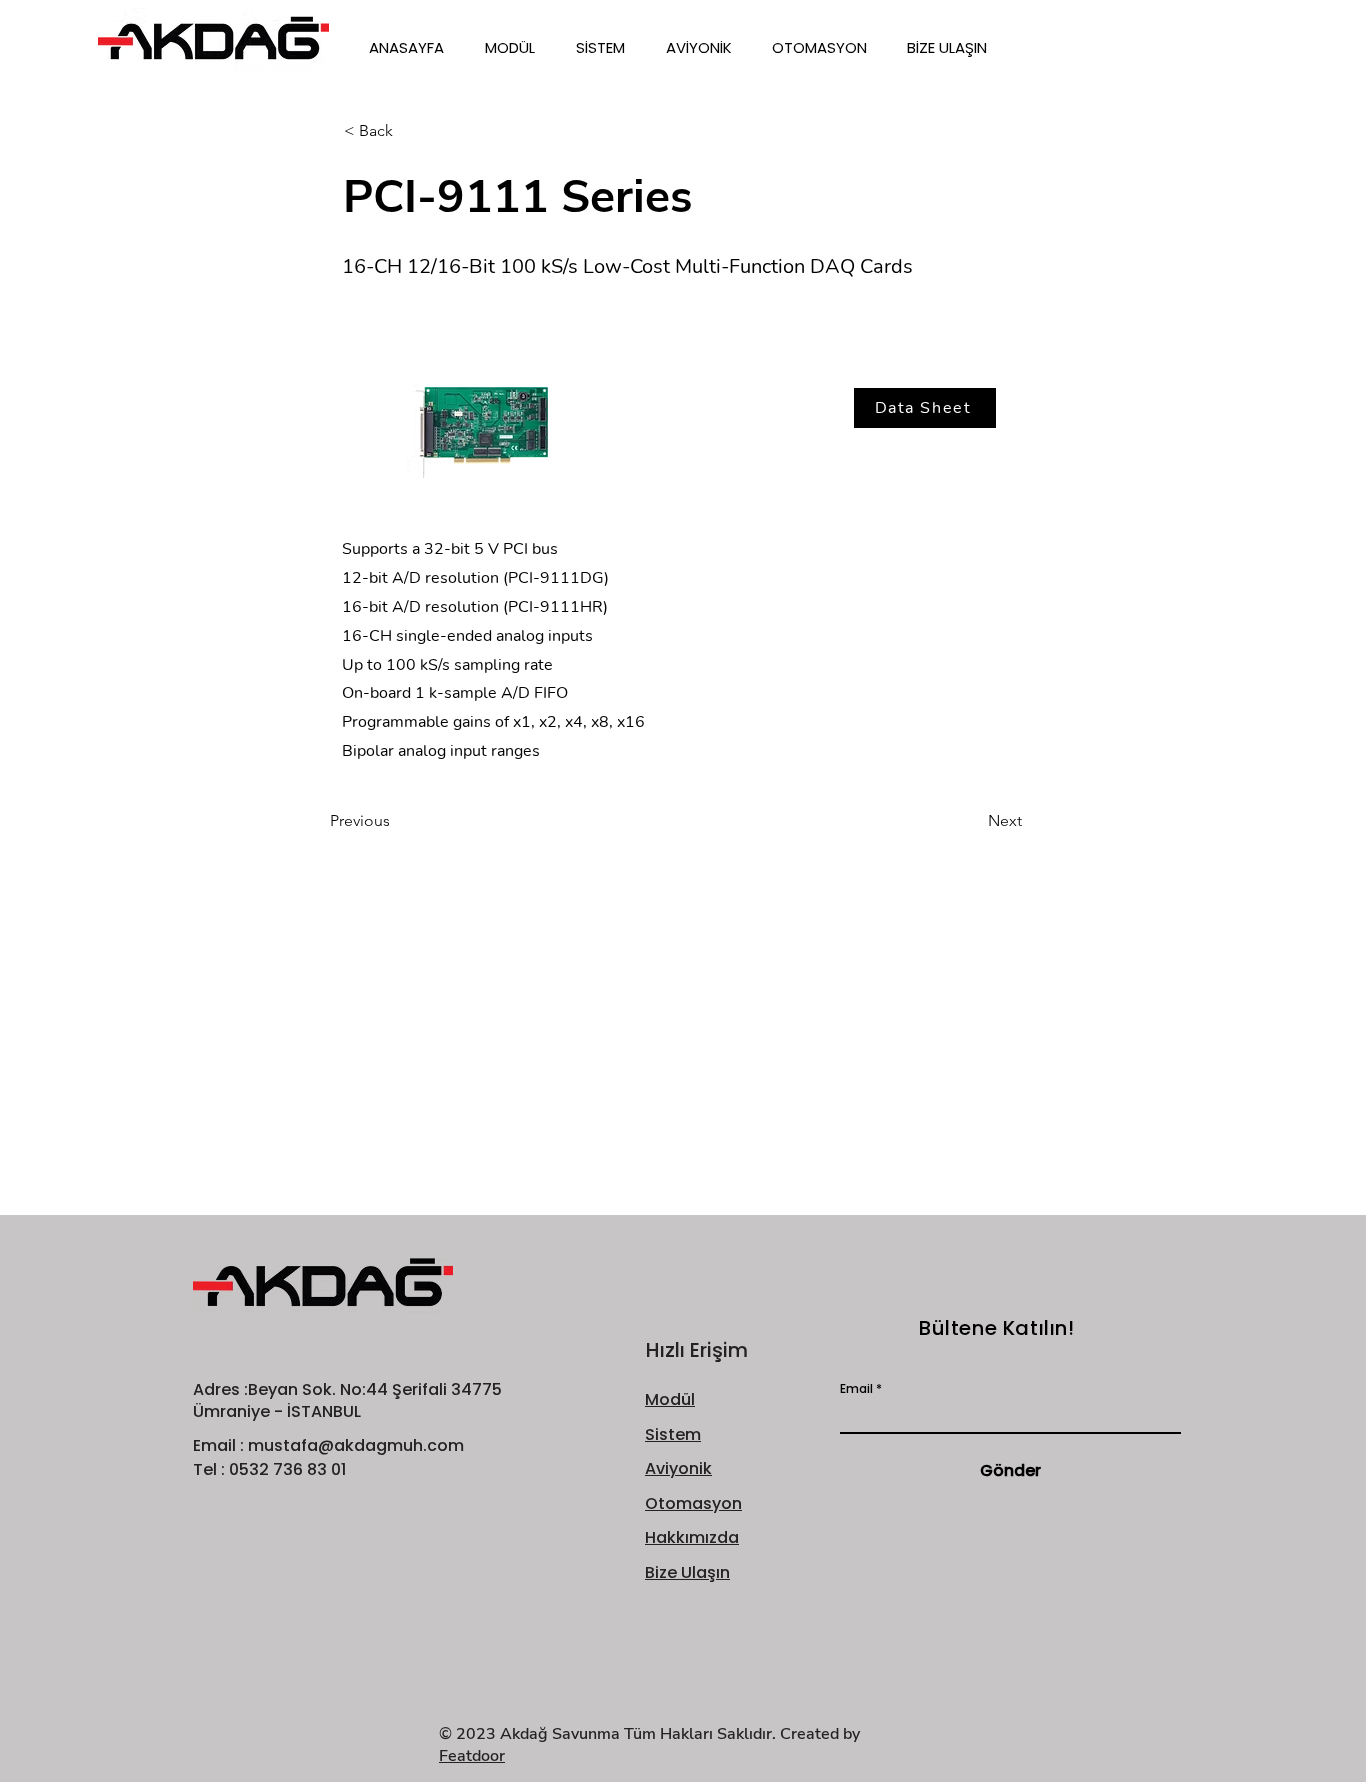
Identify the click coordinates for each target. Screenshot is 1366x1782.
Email (856, 1389)
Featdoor (472, 1756)
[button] (515, 48)
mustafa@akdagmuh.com (356, 1445)
